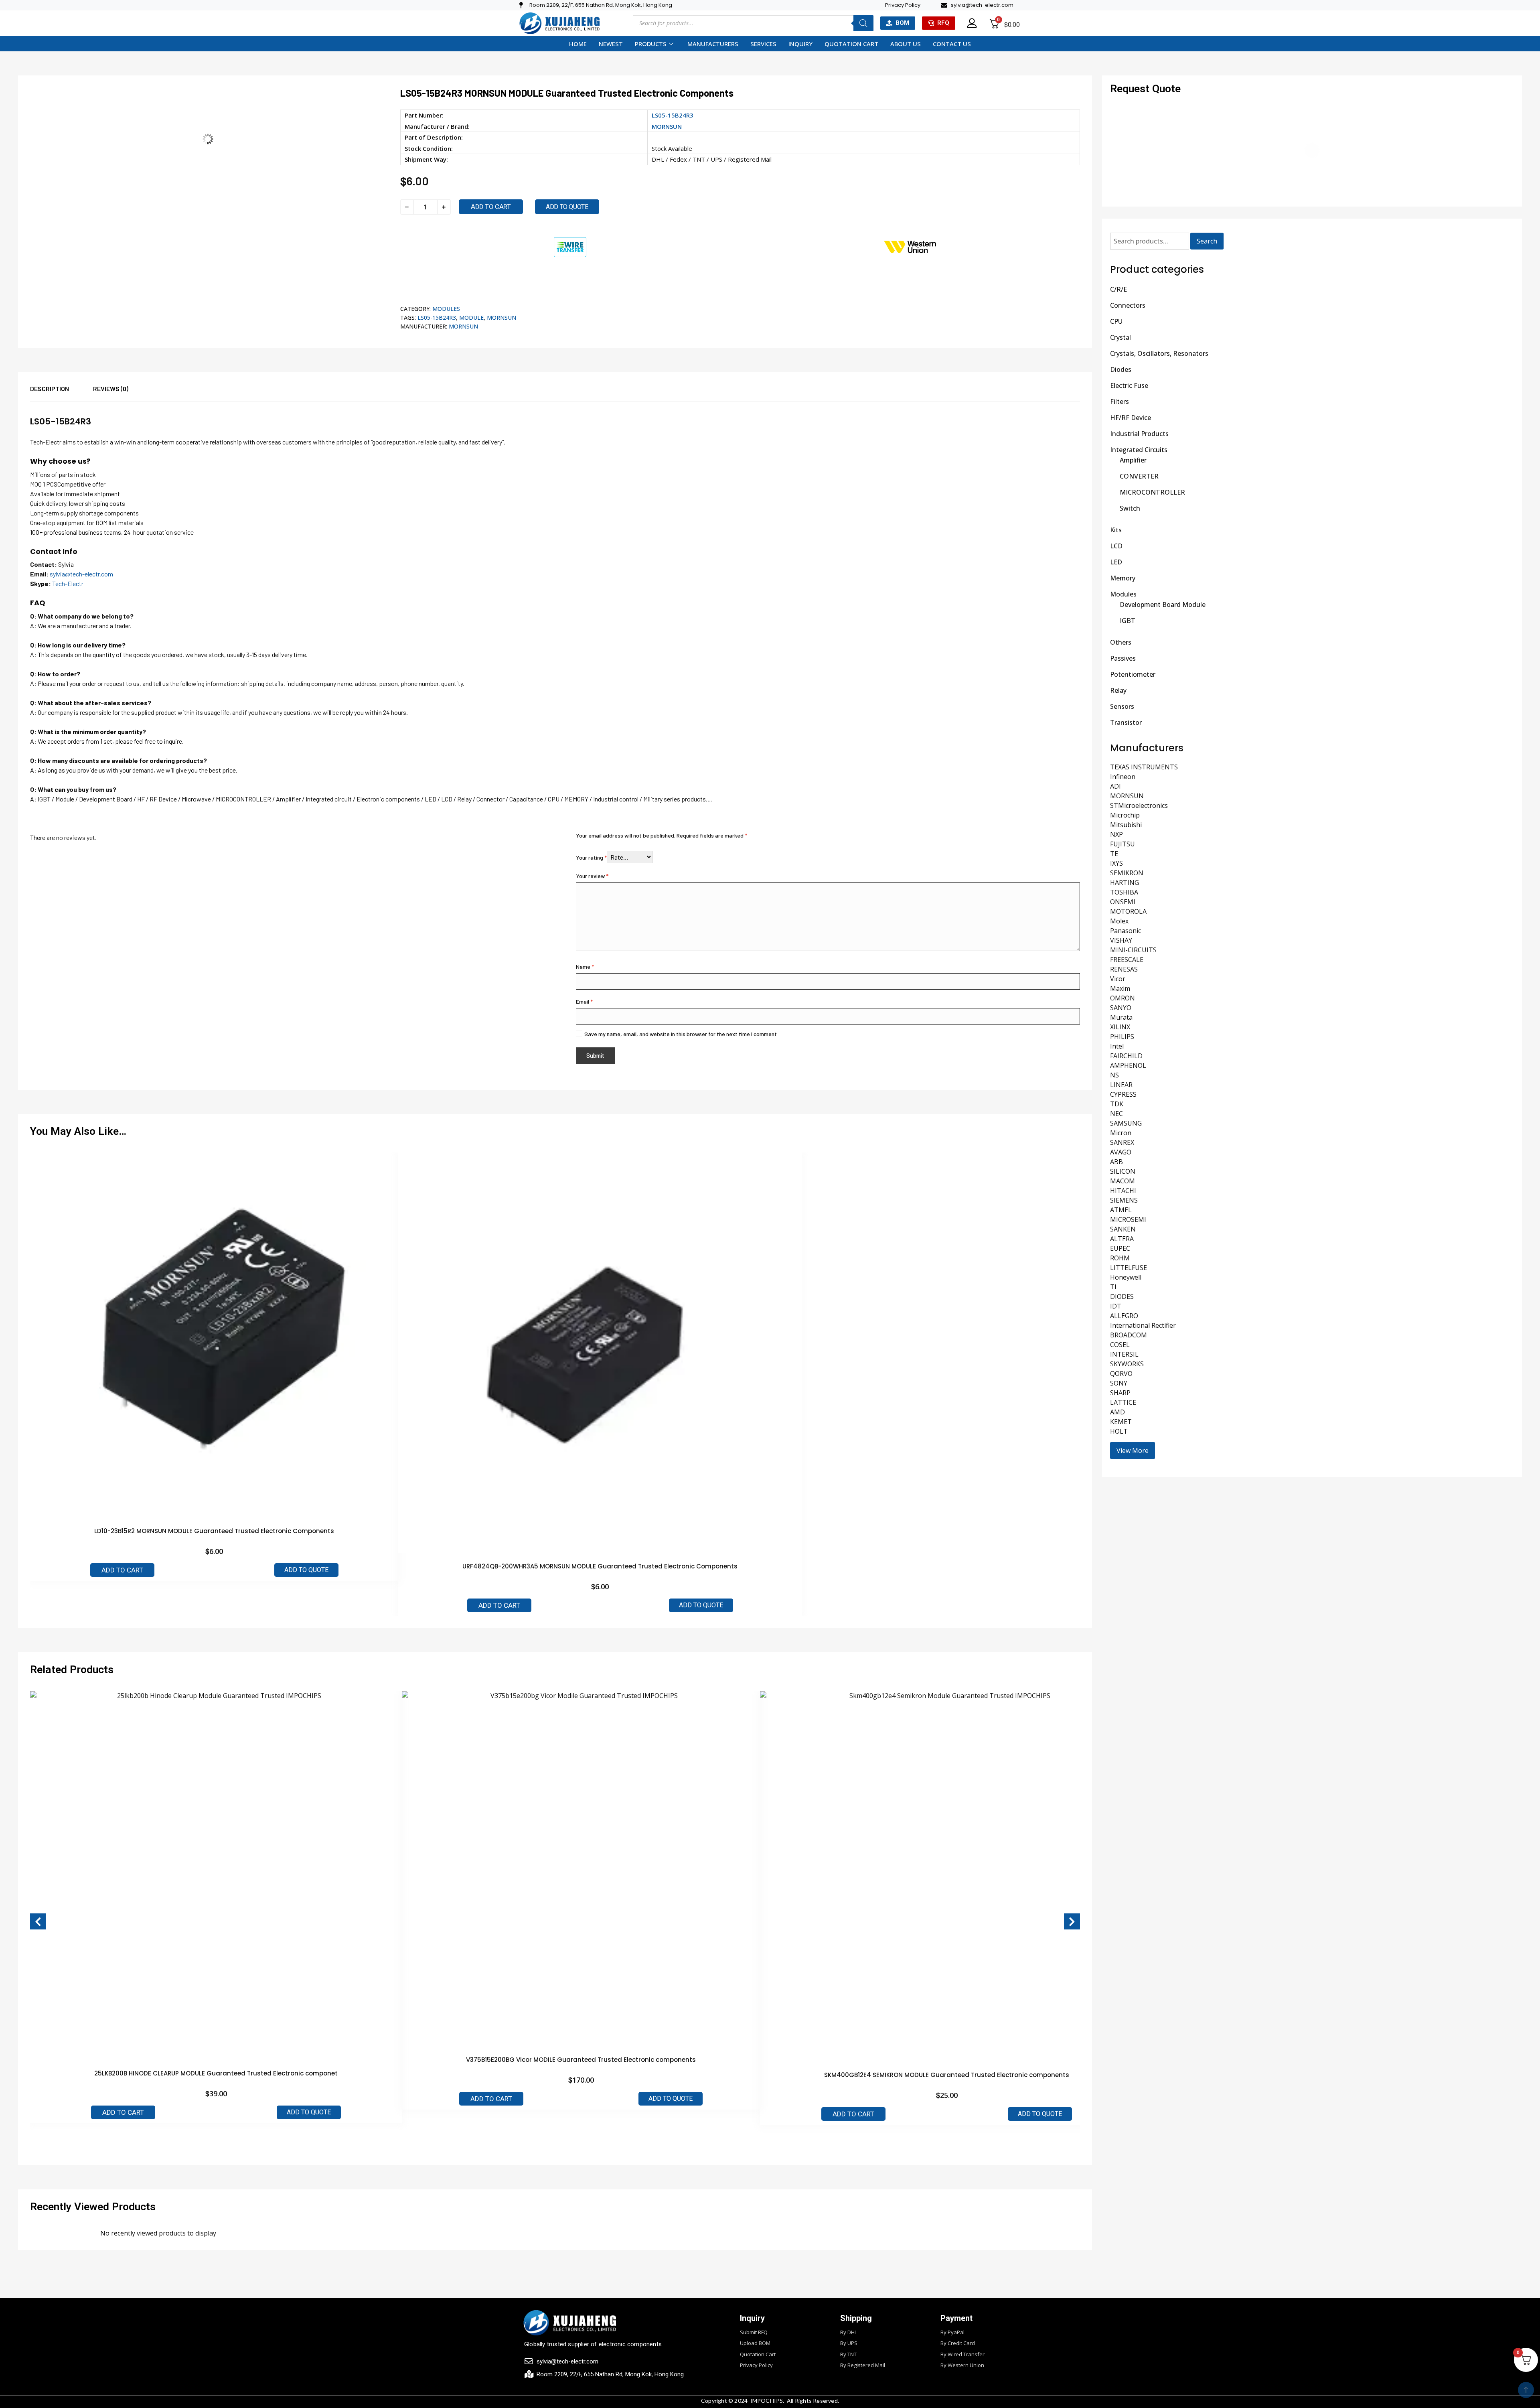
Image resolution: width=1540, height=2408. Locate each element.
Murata (1121, 1017)
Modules (446, 309)
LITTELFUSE (1129, 1268)
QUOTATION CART (851, 44)
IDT (1116, 1306)
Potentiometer (1133, 674)
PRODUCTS (651, 44)
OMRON (1123, 998)
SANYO (1121, 1008)
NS (1114, 1075)
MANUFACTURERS (713, 44)
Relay (1118, 690)
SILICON (1123, 1171)
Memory (1123, 578)
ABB (1116, 1162)
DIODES (1122, 1296)
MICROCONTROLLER (1152, 492)
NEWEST (611, 44)
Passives (1123, 658)
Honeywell (1126, 1277)
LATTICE (1123, 1402)
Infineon (1123, 777)
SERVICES (763, 44)
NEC (1116, 1114)
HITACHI (1123, 1191)
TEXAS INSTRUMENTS (1144, 767)
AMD (1118, 1412)
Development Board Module (1163, 605)
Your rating (591, 857)
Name (585, 967)
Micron (1121, 1133)
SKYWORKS (1127, 1364)
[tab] (62, 393)
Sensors (1122, 706)
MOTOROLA (1128, 911)
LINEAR (1121, 1085)
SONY (1119, 1383)
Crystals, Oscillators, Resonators (1159, 353)
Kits (1116, 530)
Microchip (1125, 815)
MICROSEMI (1128, 1219)
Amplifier (1133, 460)
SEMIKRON (1127, 873)
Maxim (1120, 988)
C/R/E (1119, 289)
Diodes (1121, 369)
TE (1114, 854)
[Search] (863, 23)
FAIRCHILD (1126, 1056)
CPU (1116, 321)
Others (1121, 642)
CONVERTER (1139, 476)
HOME (578, 44)
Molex (1119, 921)
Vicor (1118, 979)
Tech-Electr (68, 583)
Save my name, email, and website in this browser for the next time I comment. (681, 1034)
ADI (1115, 786)
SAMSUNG (1126, 1123)
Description (50, 388)
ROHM (1120, 1258)
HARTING (1125, 882)
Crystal (1121, 337)
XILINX (1120, 1027)
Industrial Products (1139, 434)
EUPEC (1120, 1248)
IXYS (1116, 863)
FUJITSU (1123, 844)
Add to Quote (306, 1570)
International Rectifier (1143, 1325)
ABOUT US (906, 44)
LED (1116, 562)
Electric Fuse (1129, 385)
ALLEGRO (1124, 1316)
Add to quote (567, 207)
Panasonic (1126, 931)
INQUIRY (800, 44)
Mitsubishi (1126, 825)
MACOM (1123, 1181)
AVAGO (1121, 1152)
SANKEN (1123, 1229)
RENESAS (1124, 969)
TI (1113, 1287)
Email (584, 1001)
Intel (1117, 1046)
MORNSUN (667, 126)
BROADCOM (1129, 1335)
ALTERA (1122, 1239)
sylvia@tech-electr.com (81, 574)
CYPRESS (1123, 1094)
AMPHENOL (1128, 1065)
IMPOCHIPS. (767, 2401)
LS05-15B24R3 (437, 317)
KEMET (1121, 1422)
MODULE (471, 317)
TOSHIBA (1124, 892)
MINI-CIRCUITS (1133, 950)
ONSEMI (1123, 902)
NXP (1116, 834)
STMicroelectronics (1139, 805)
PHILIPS (1122, 1037)
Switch (1130, 508)
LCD (1116, 546)
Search (1207, 241)
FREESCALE (1127, 960)
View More (1133, 1450)
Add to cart (491, 207)
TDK (1117, 1104)
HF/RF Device (1131, 418)
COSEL (1120, 1345)
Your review (592, 876)
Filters (1120, 402)
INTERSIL (1124, 1354)
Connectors (1128, 305)
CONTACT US (952, 44)
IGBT (1128, 621)
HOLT (1119, 1431)
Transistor (1126, 722)
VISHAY (1121, 940)
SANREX (1122, 1142)
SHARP (1120, 1393)
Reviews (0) (111, 388)
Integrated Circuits (1139, 450)
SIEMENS (1124, 1200)
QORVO (1121, 1373)
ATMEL (1121, 1210)
